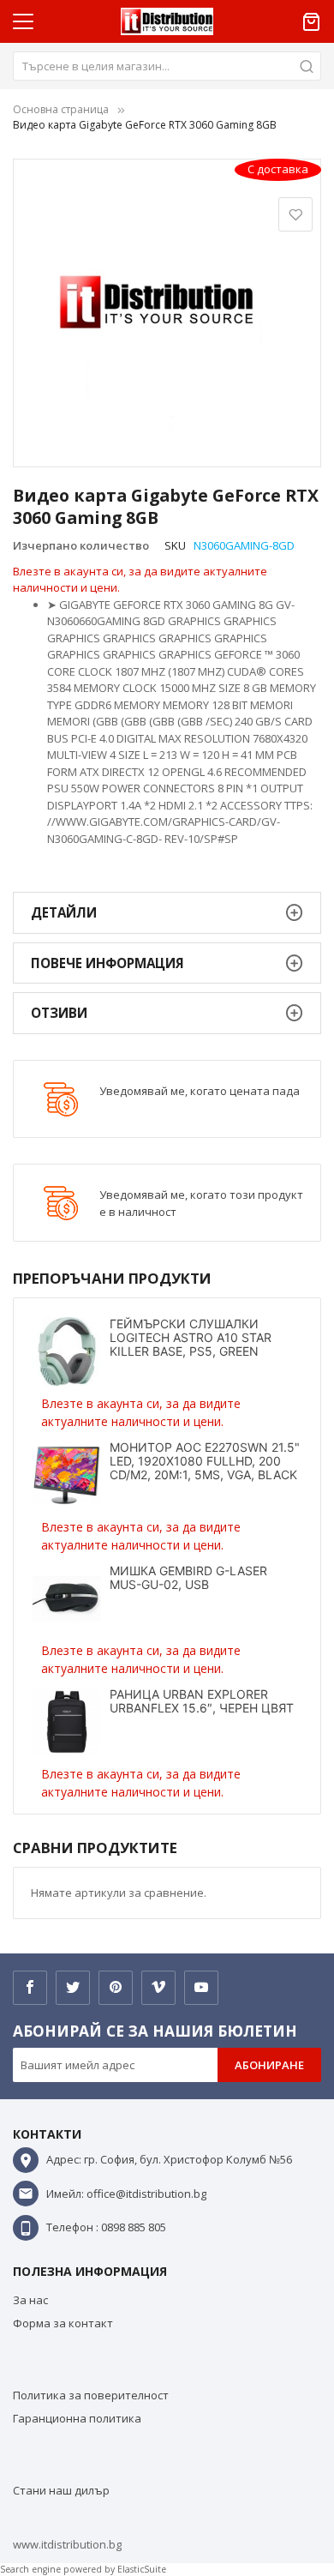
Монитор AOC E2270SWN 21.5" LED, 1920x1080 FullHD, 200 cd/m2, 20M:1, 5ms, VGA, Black (205, 1461)
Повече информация (107, 963)
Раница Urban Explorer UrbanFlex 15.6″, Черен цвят (202, 1701)
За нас (30, 2300)
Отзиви (59, 1013)
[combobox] (167, 66)
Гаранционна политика (77, 2418)
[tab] (167, 913)
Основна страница (61, 109)
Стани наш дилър (61, 2490)
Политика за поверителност (91, 2395)
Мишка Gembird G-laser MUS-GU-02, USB (188, 1577)
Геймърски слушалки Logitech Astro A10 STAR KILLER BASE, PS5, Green (191, 1337)
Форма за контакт (63, 2323)
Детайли (64, 912)
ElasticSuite (142, 2569)
